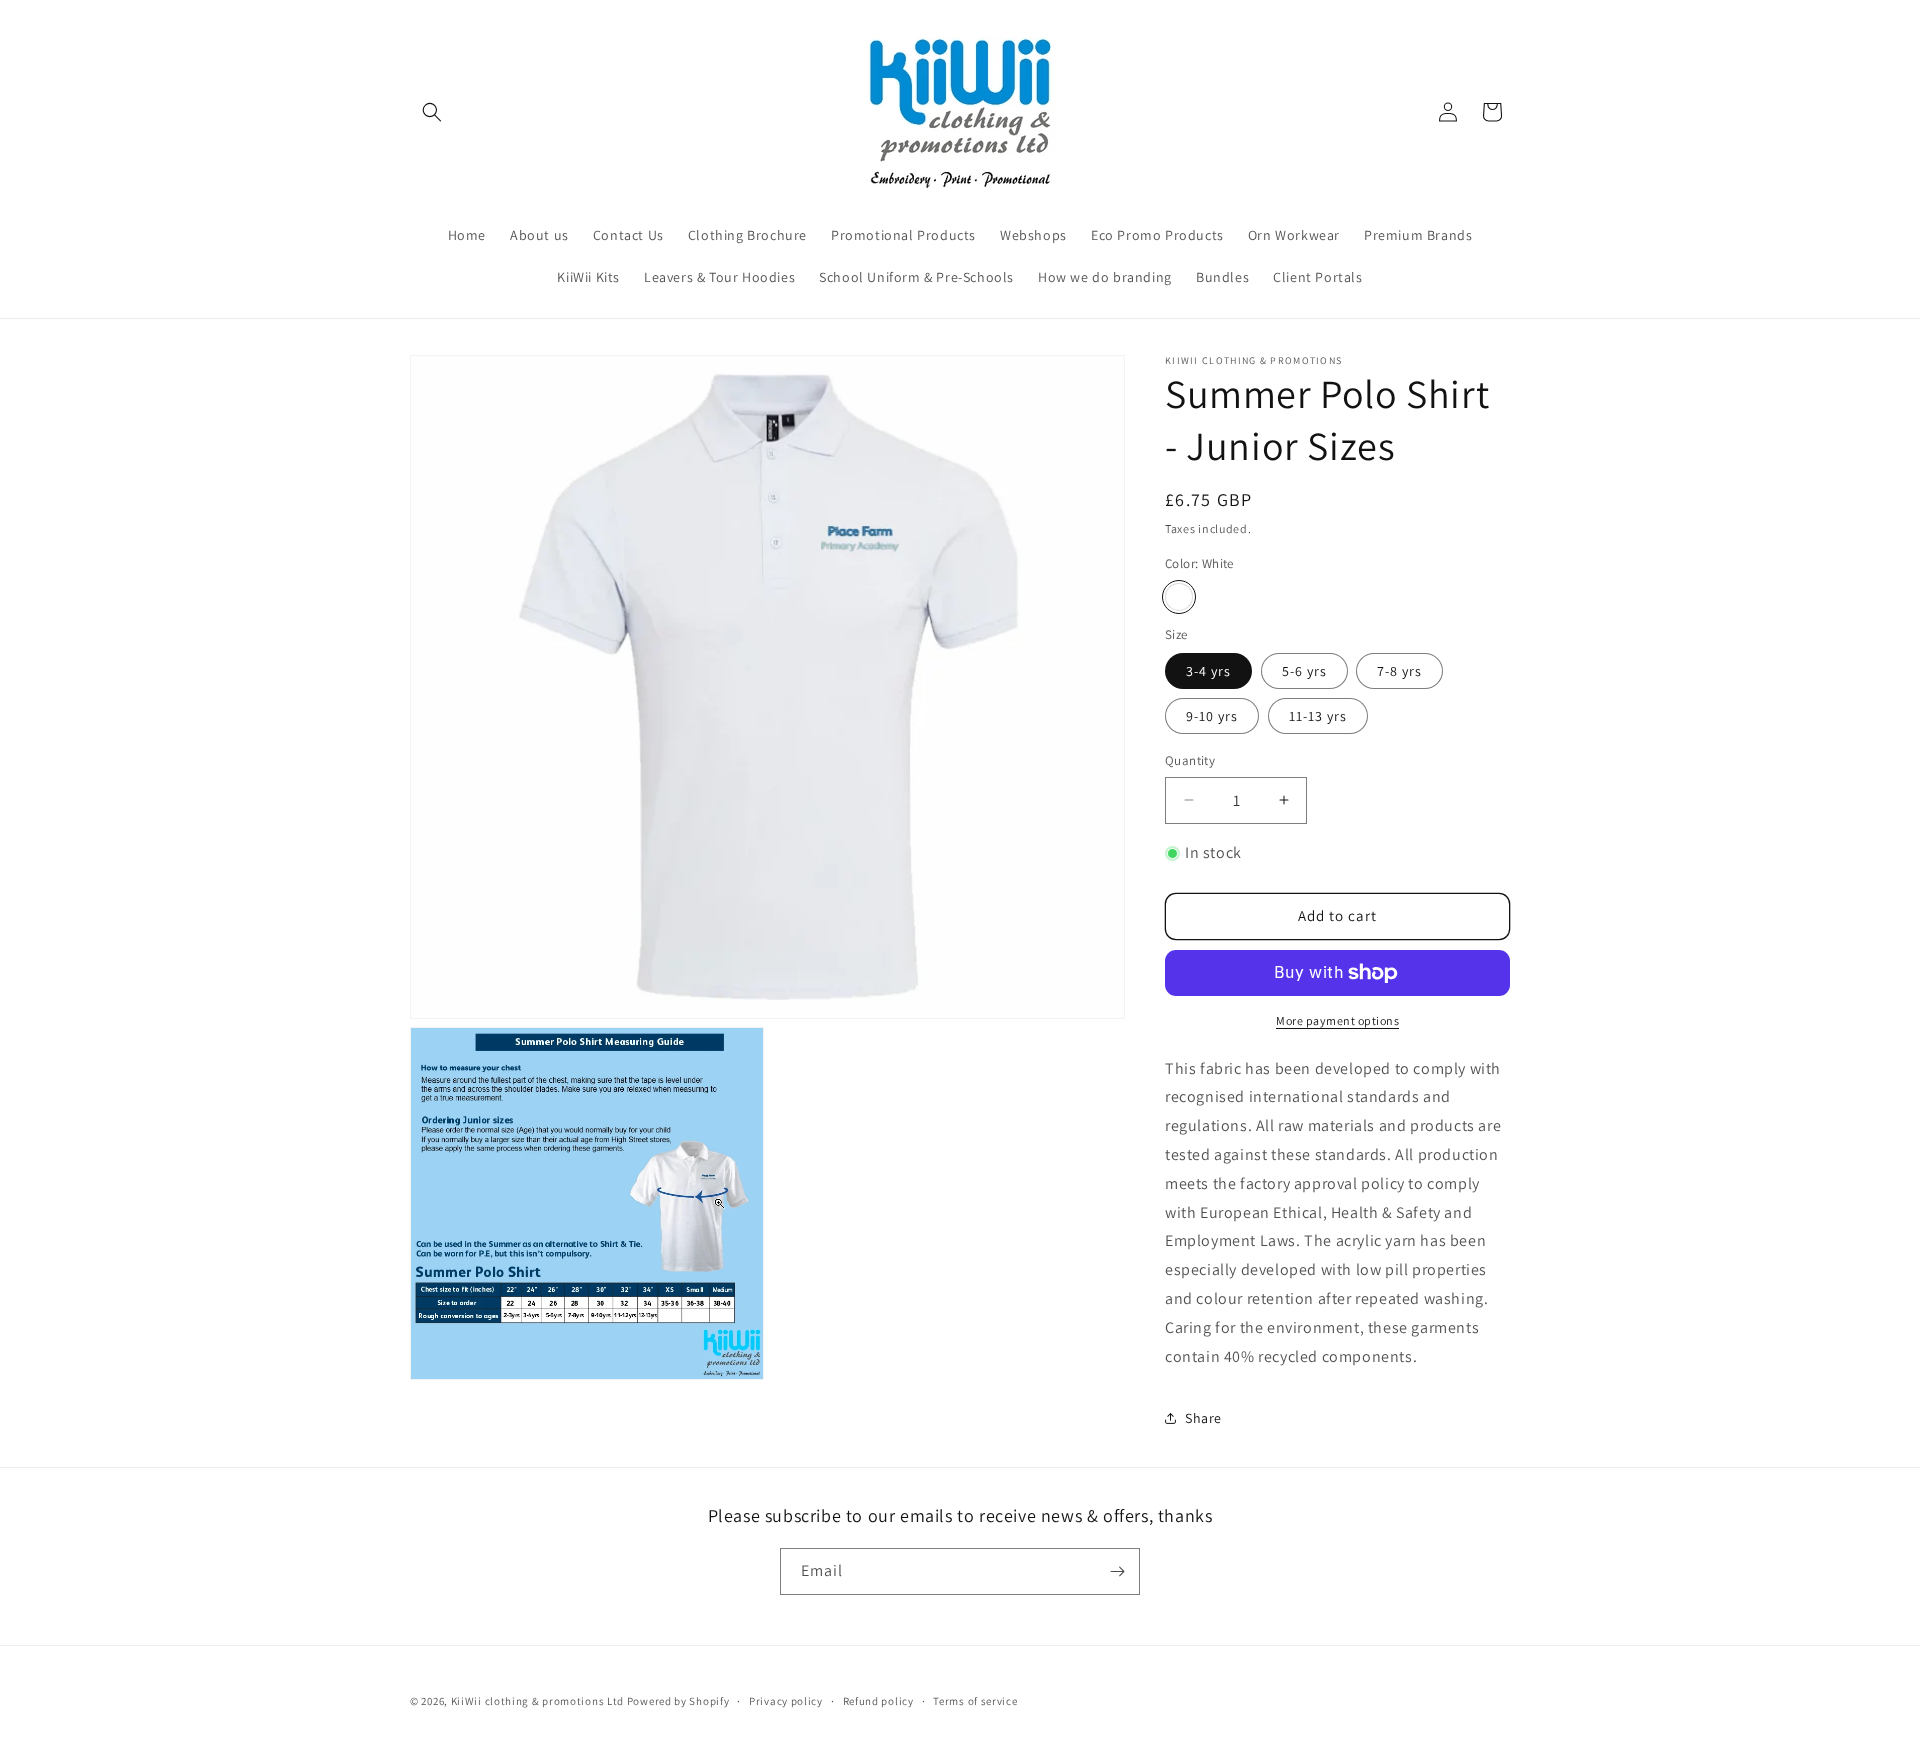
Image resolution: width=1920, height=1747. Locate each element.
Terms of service (975, 1701)
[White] (1179, 597)
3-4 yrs (1208, 671)
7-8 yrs (1399, 671)
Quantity (1190, 760)
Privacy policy (786, 1701)
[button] (432, 112)
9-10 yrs (1212, 716)
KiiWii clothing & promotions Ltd (537, 1701)
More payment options (1337, 1020)
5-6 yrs (1304, 671)
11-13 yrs (1318, 716)
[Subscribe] (1117, 1571)
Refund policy (878, 1701)
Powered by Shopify (678, 1701)
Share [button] (1203, 1418)
